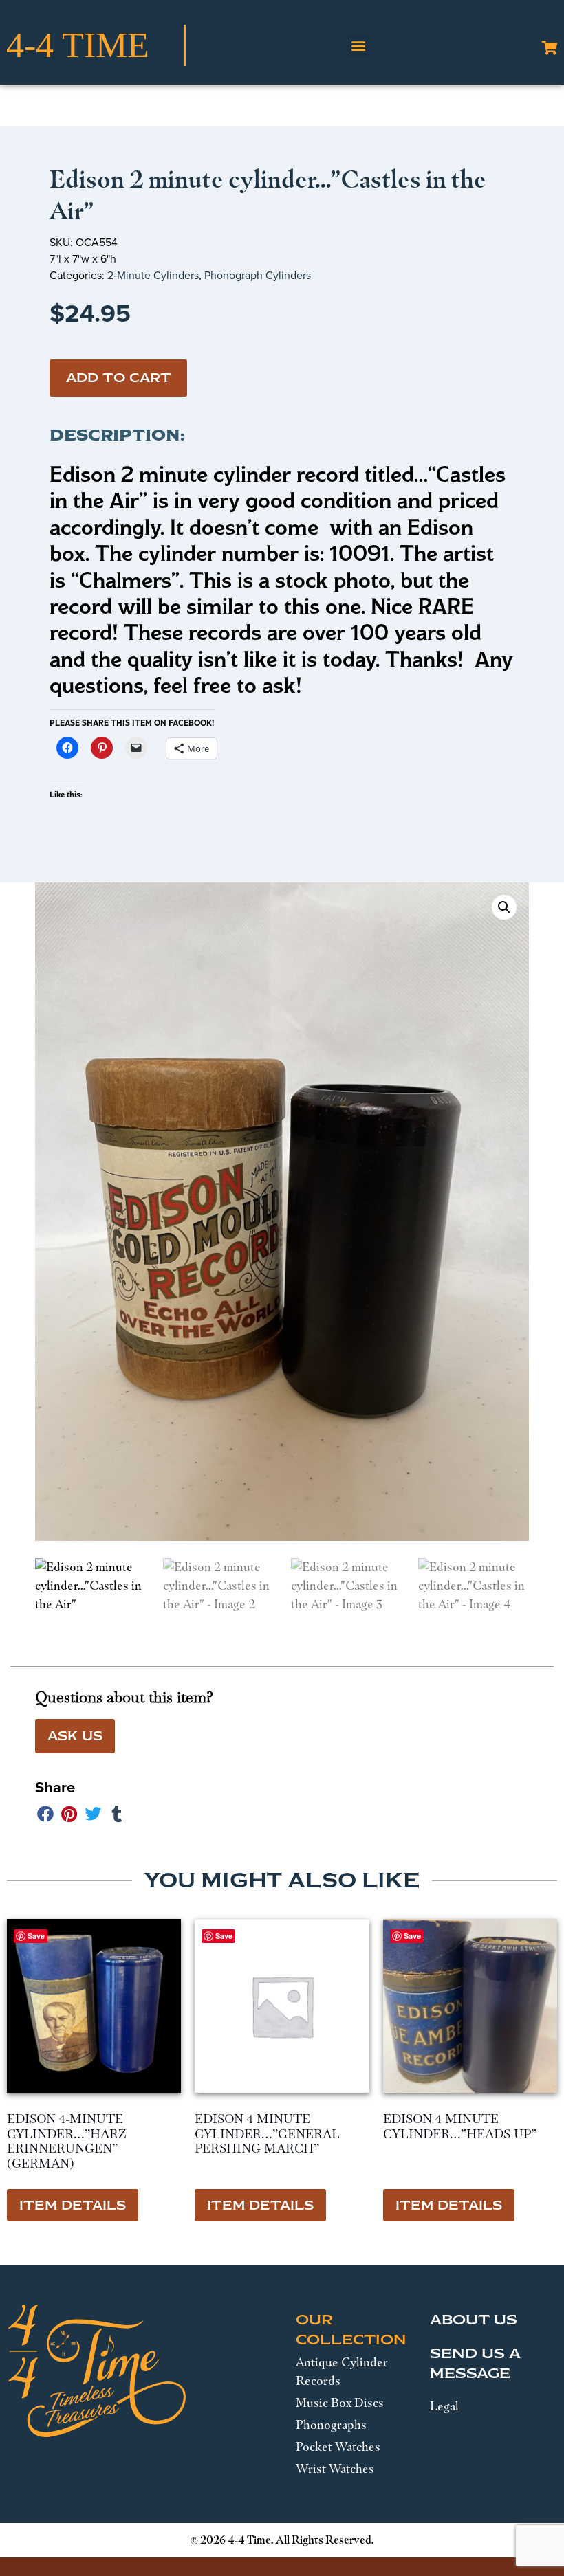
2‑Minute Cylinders (153, 275)
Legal (444, 2406)
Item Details (73, 2206)
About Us (474, 2320)
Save (36, 1936)
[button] (358, 46)
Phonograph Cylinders (258, 275)
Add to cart (119, 378)
